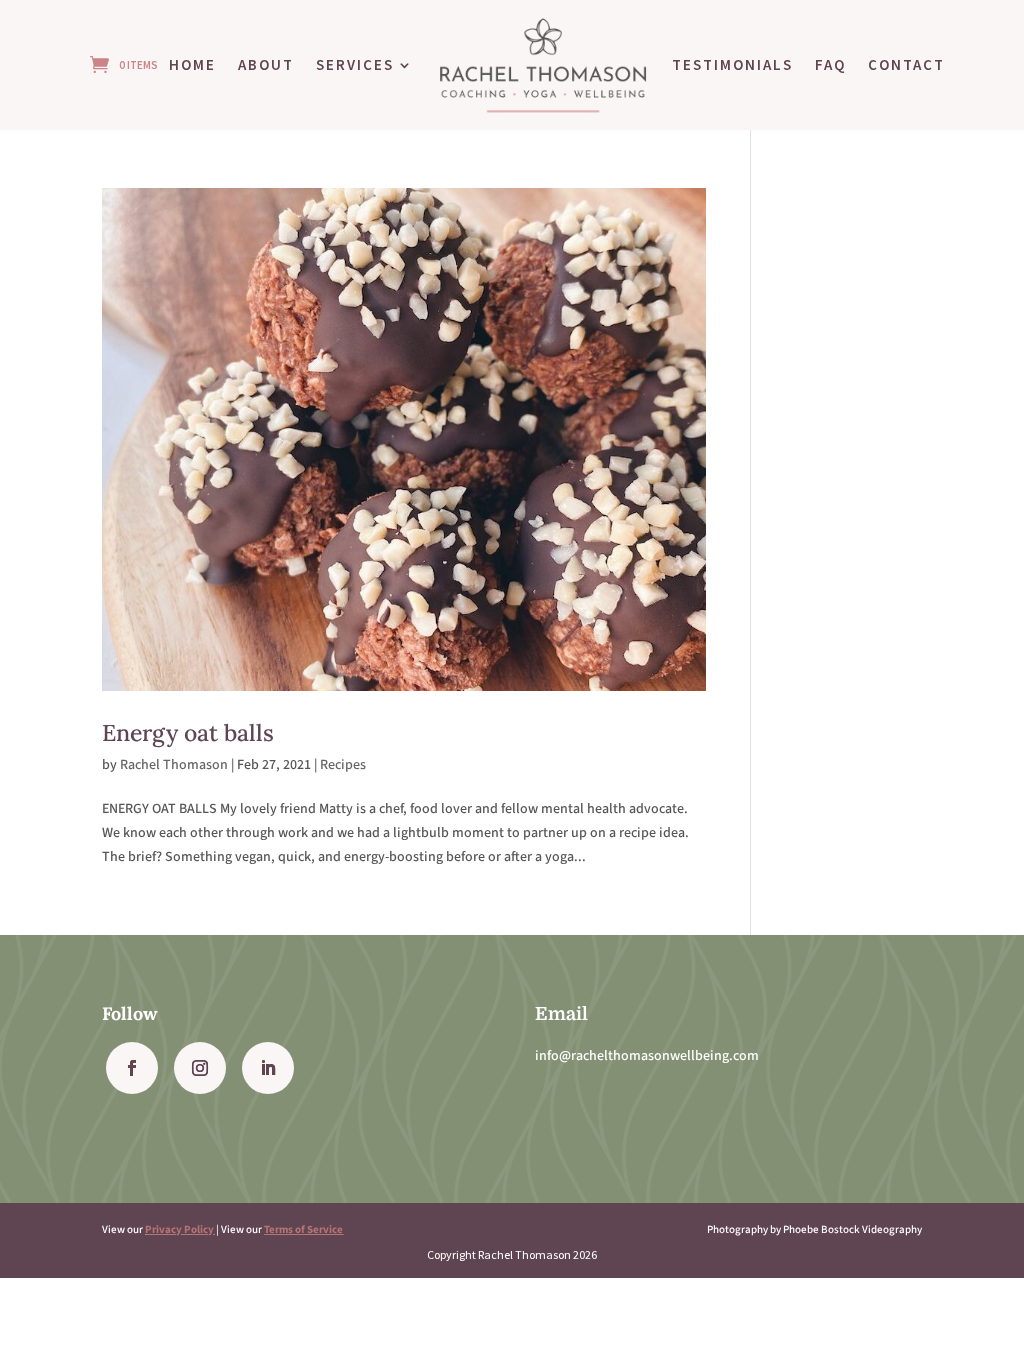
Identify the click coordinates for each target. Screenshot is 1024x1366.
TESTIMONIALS (732, 64)
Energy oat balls (188, 732)
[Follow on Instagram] (200, 1068)
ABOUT (266, 64)
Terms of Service (303, 1229)
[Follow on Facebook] (132, 1068)
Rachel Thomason (174, 765)
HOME (192, 64)
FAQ (830, 64)
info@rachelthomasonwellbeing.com (647, 1056)
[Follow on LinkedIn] (268, 1068)
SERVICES (355, 64)
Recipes (343, 765)
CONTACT (906, 64)
